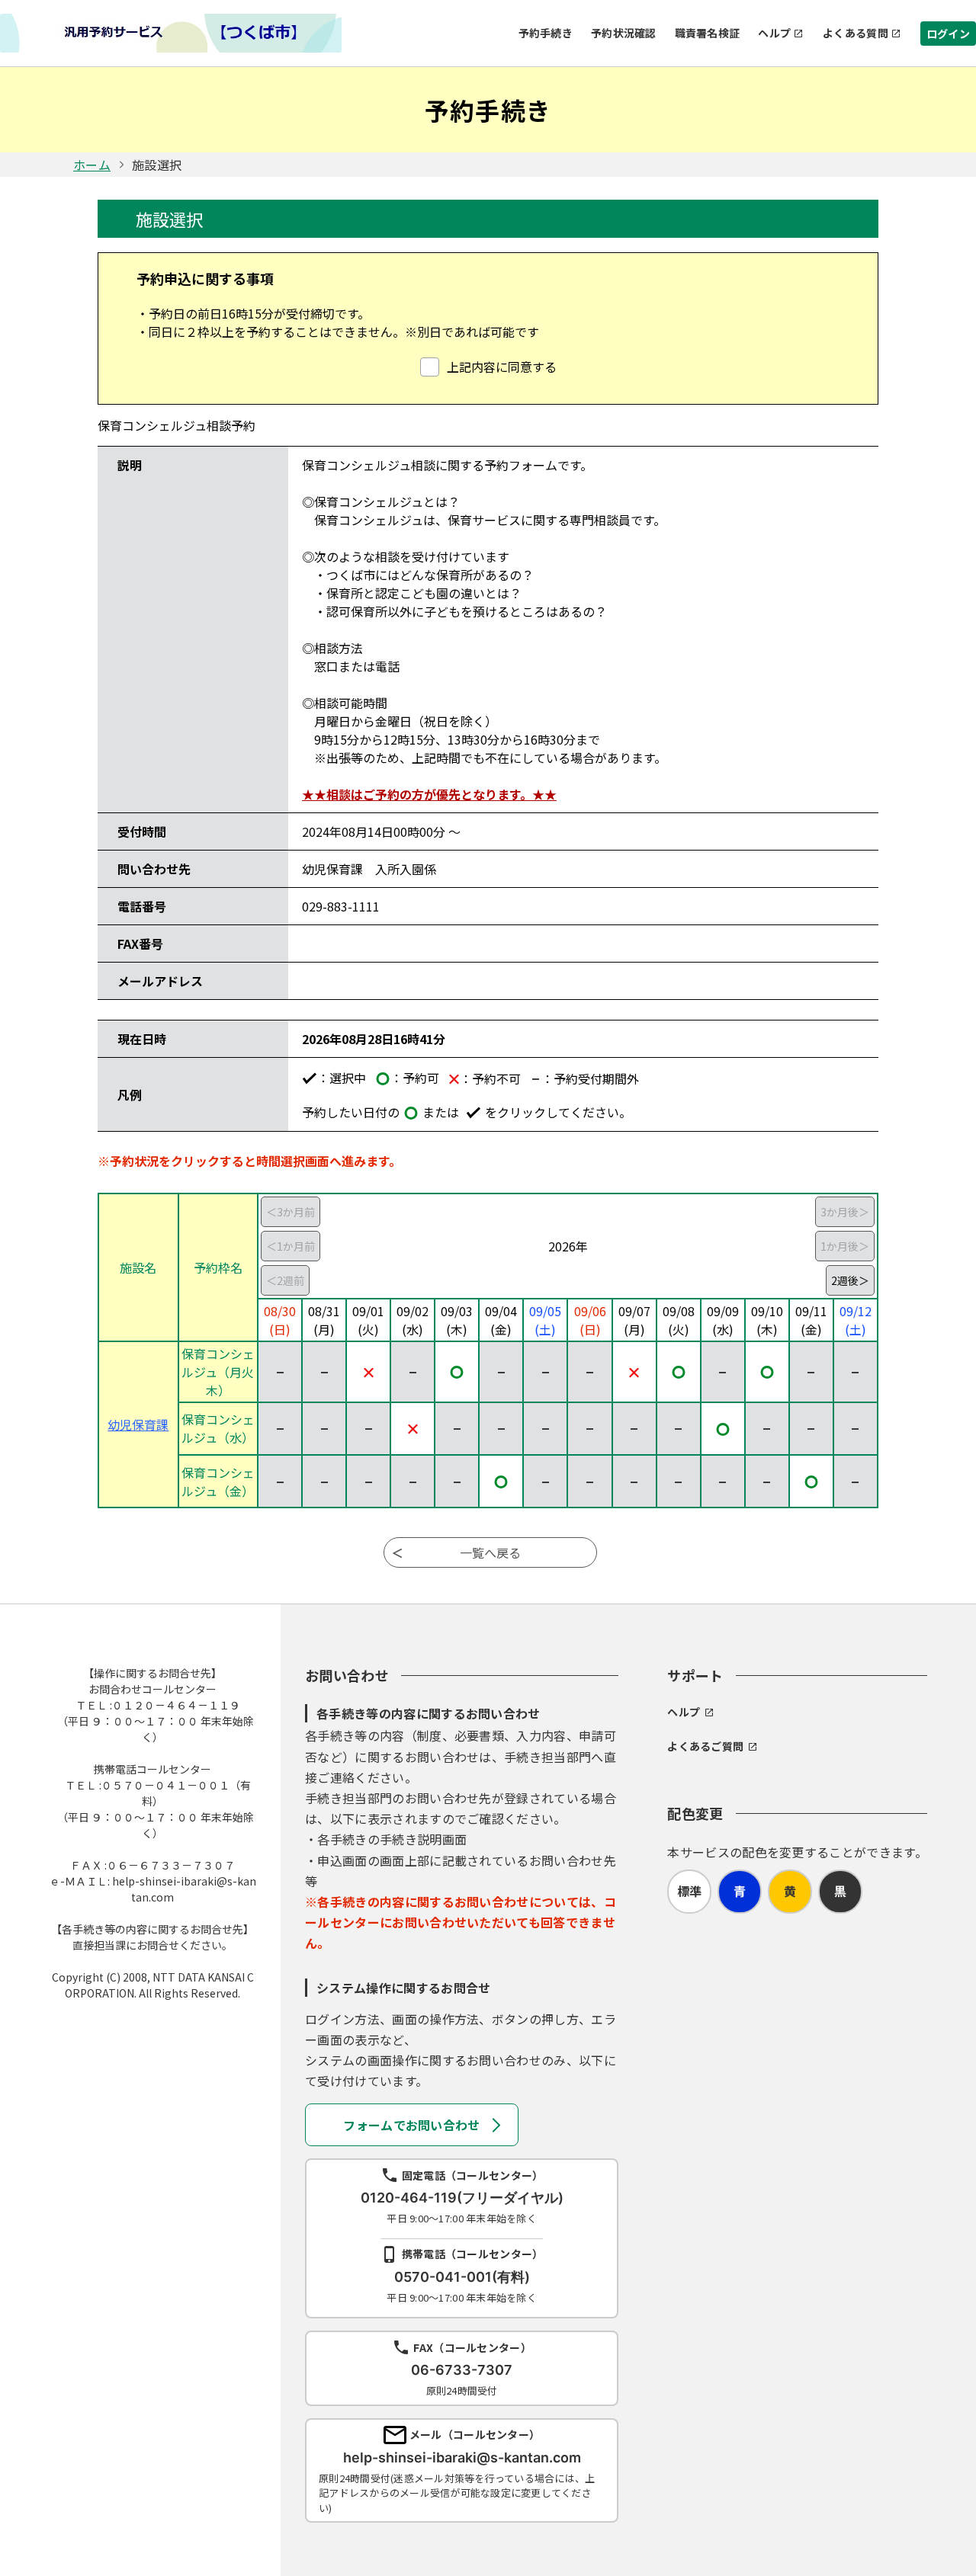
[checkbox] (488, 367)
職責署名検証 (708, 33)
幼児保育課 (138, 1424)
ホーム (92, 165)
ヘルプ (774, 33)
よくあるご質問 (705, 1746)
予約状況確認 (624, 33)
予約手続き (546, 33)
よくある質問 (856, 33)
